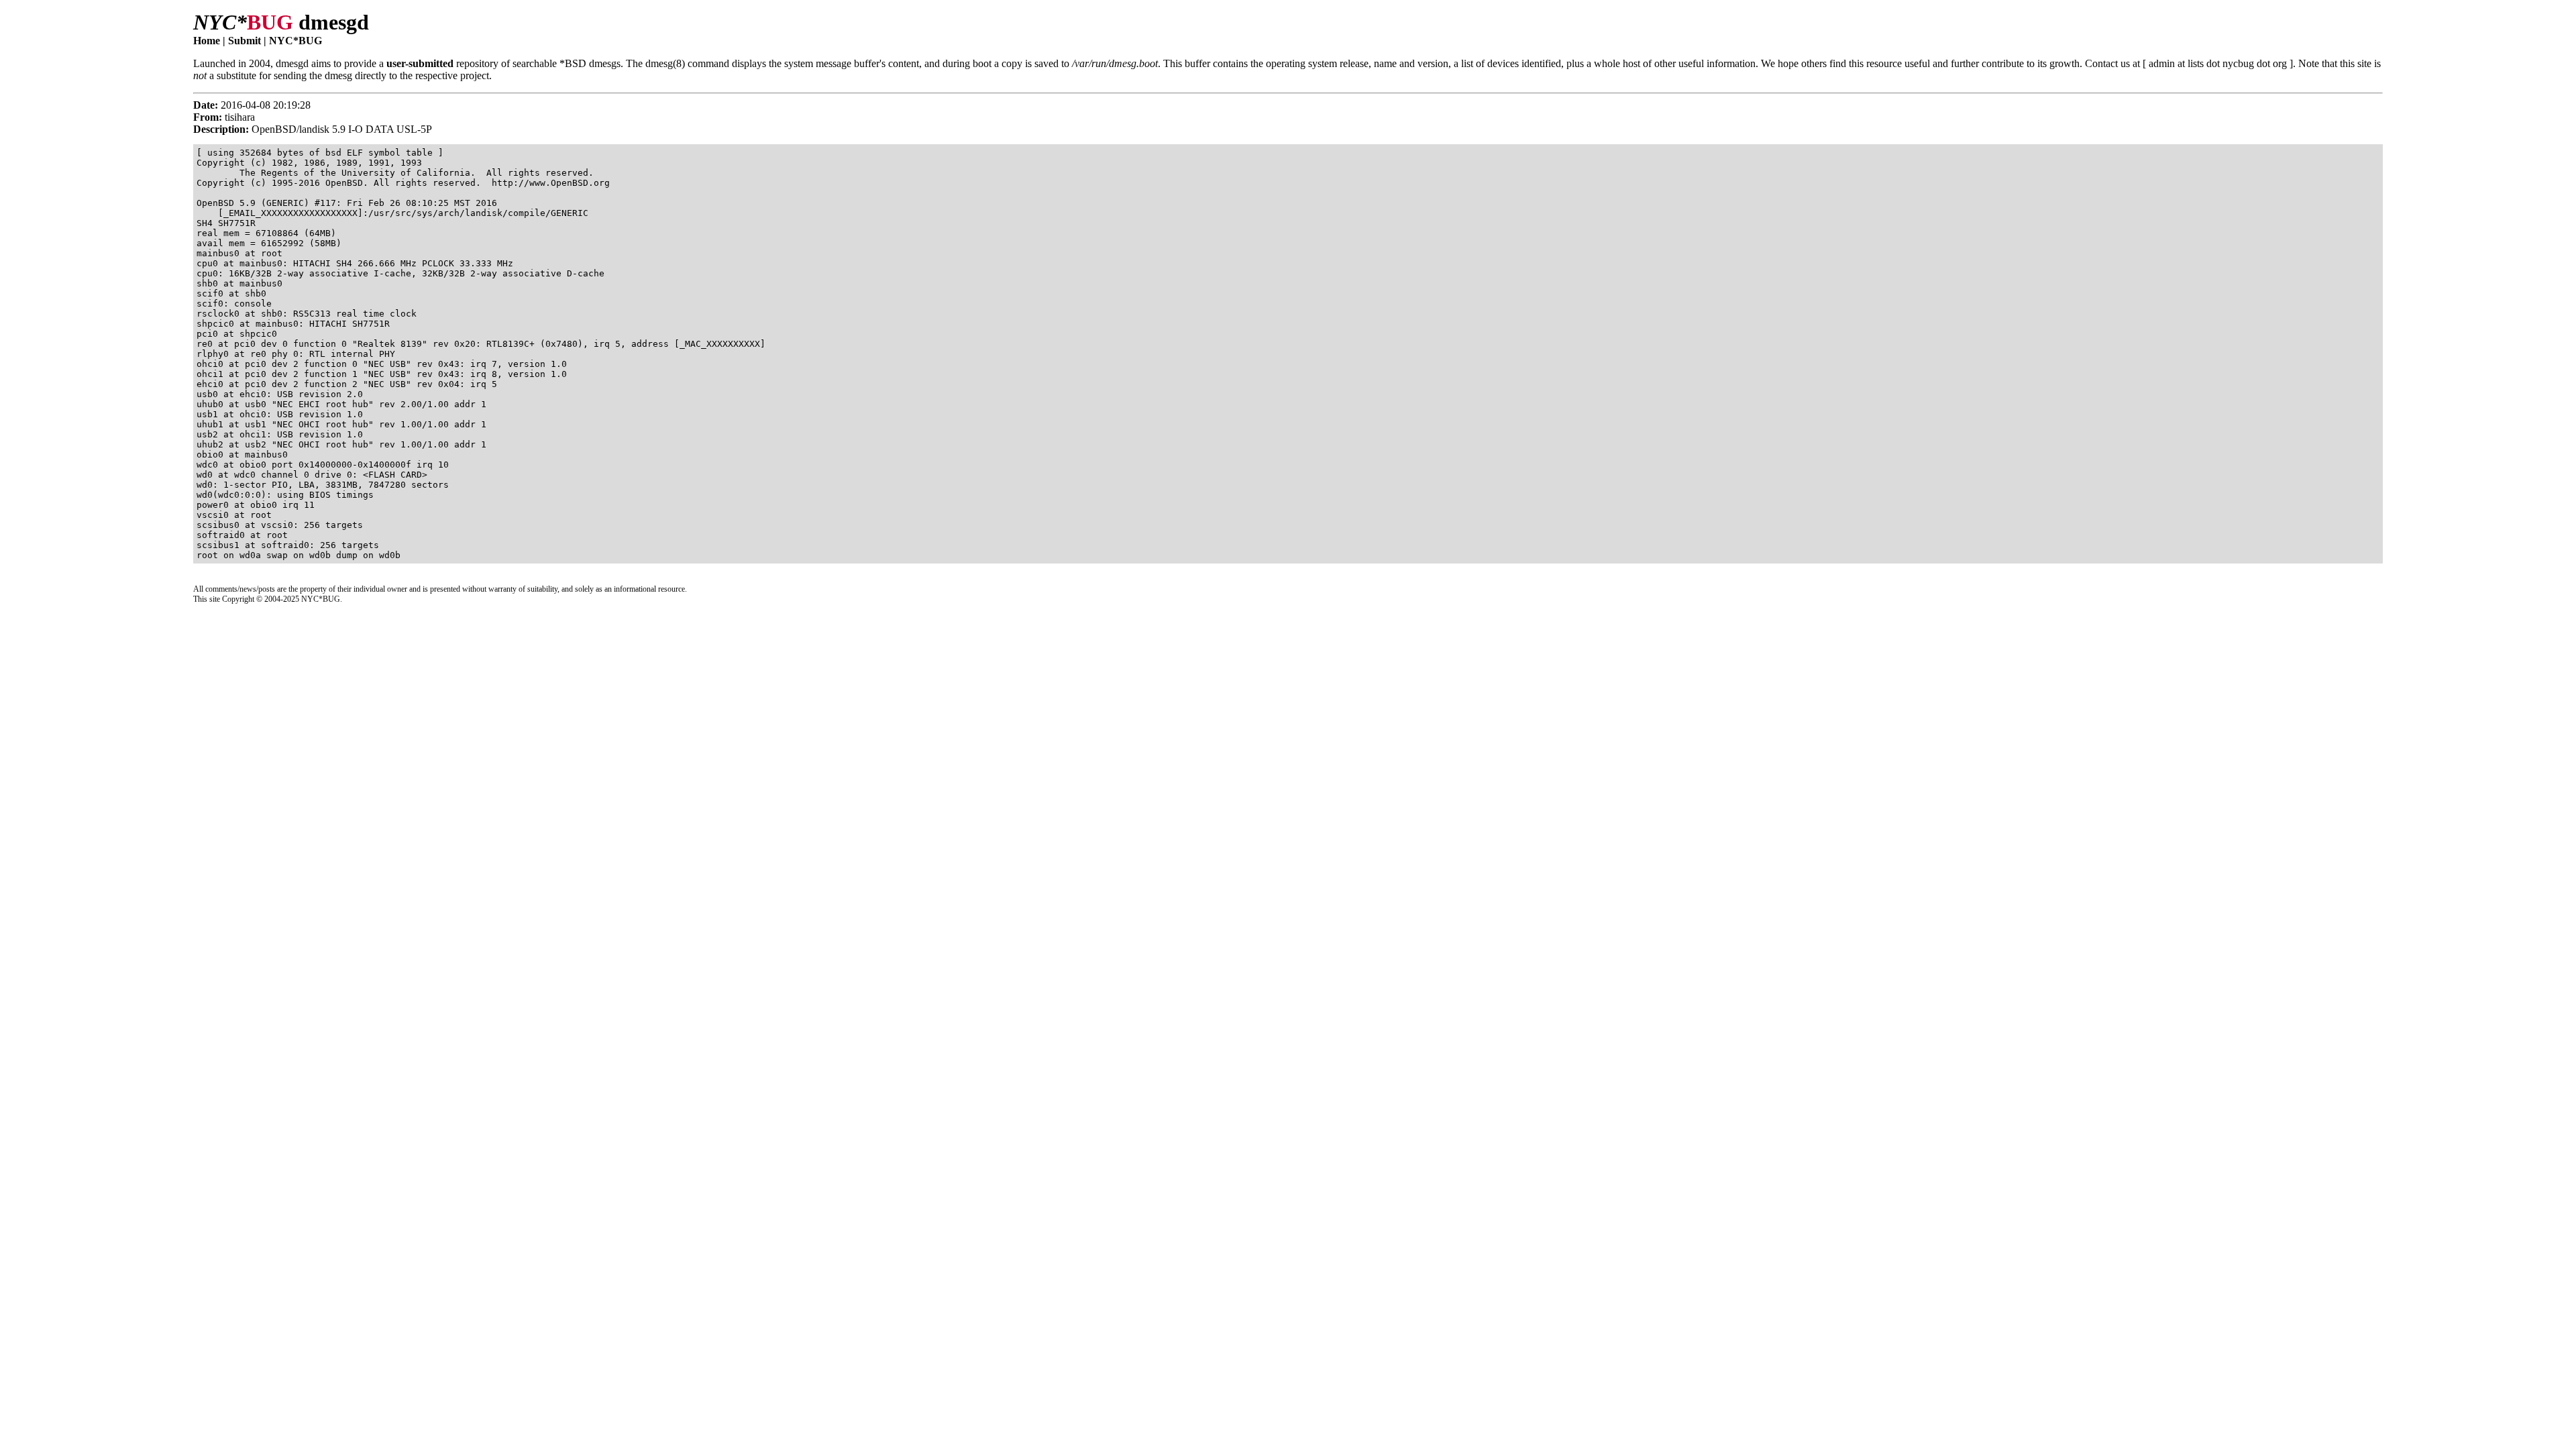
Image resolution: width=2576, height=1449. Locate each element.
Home (207, 41)
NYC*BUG (296, 41)
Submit (245, 41)
